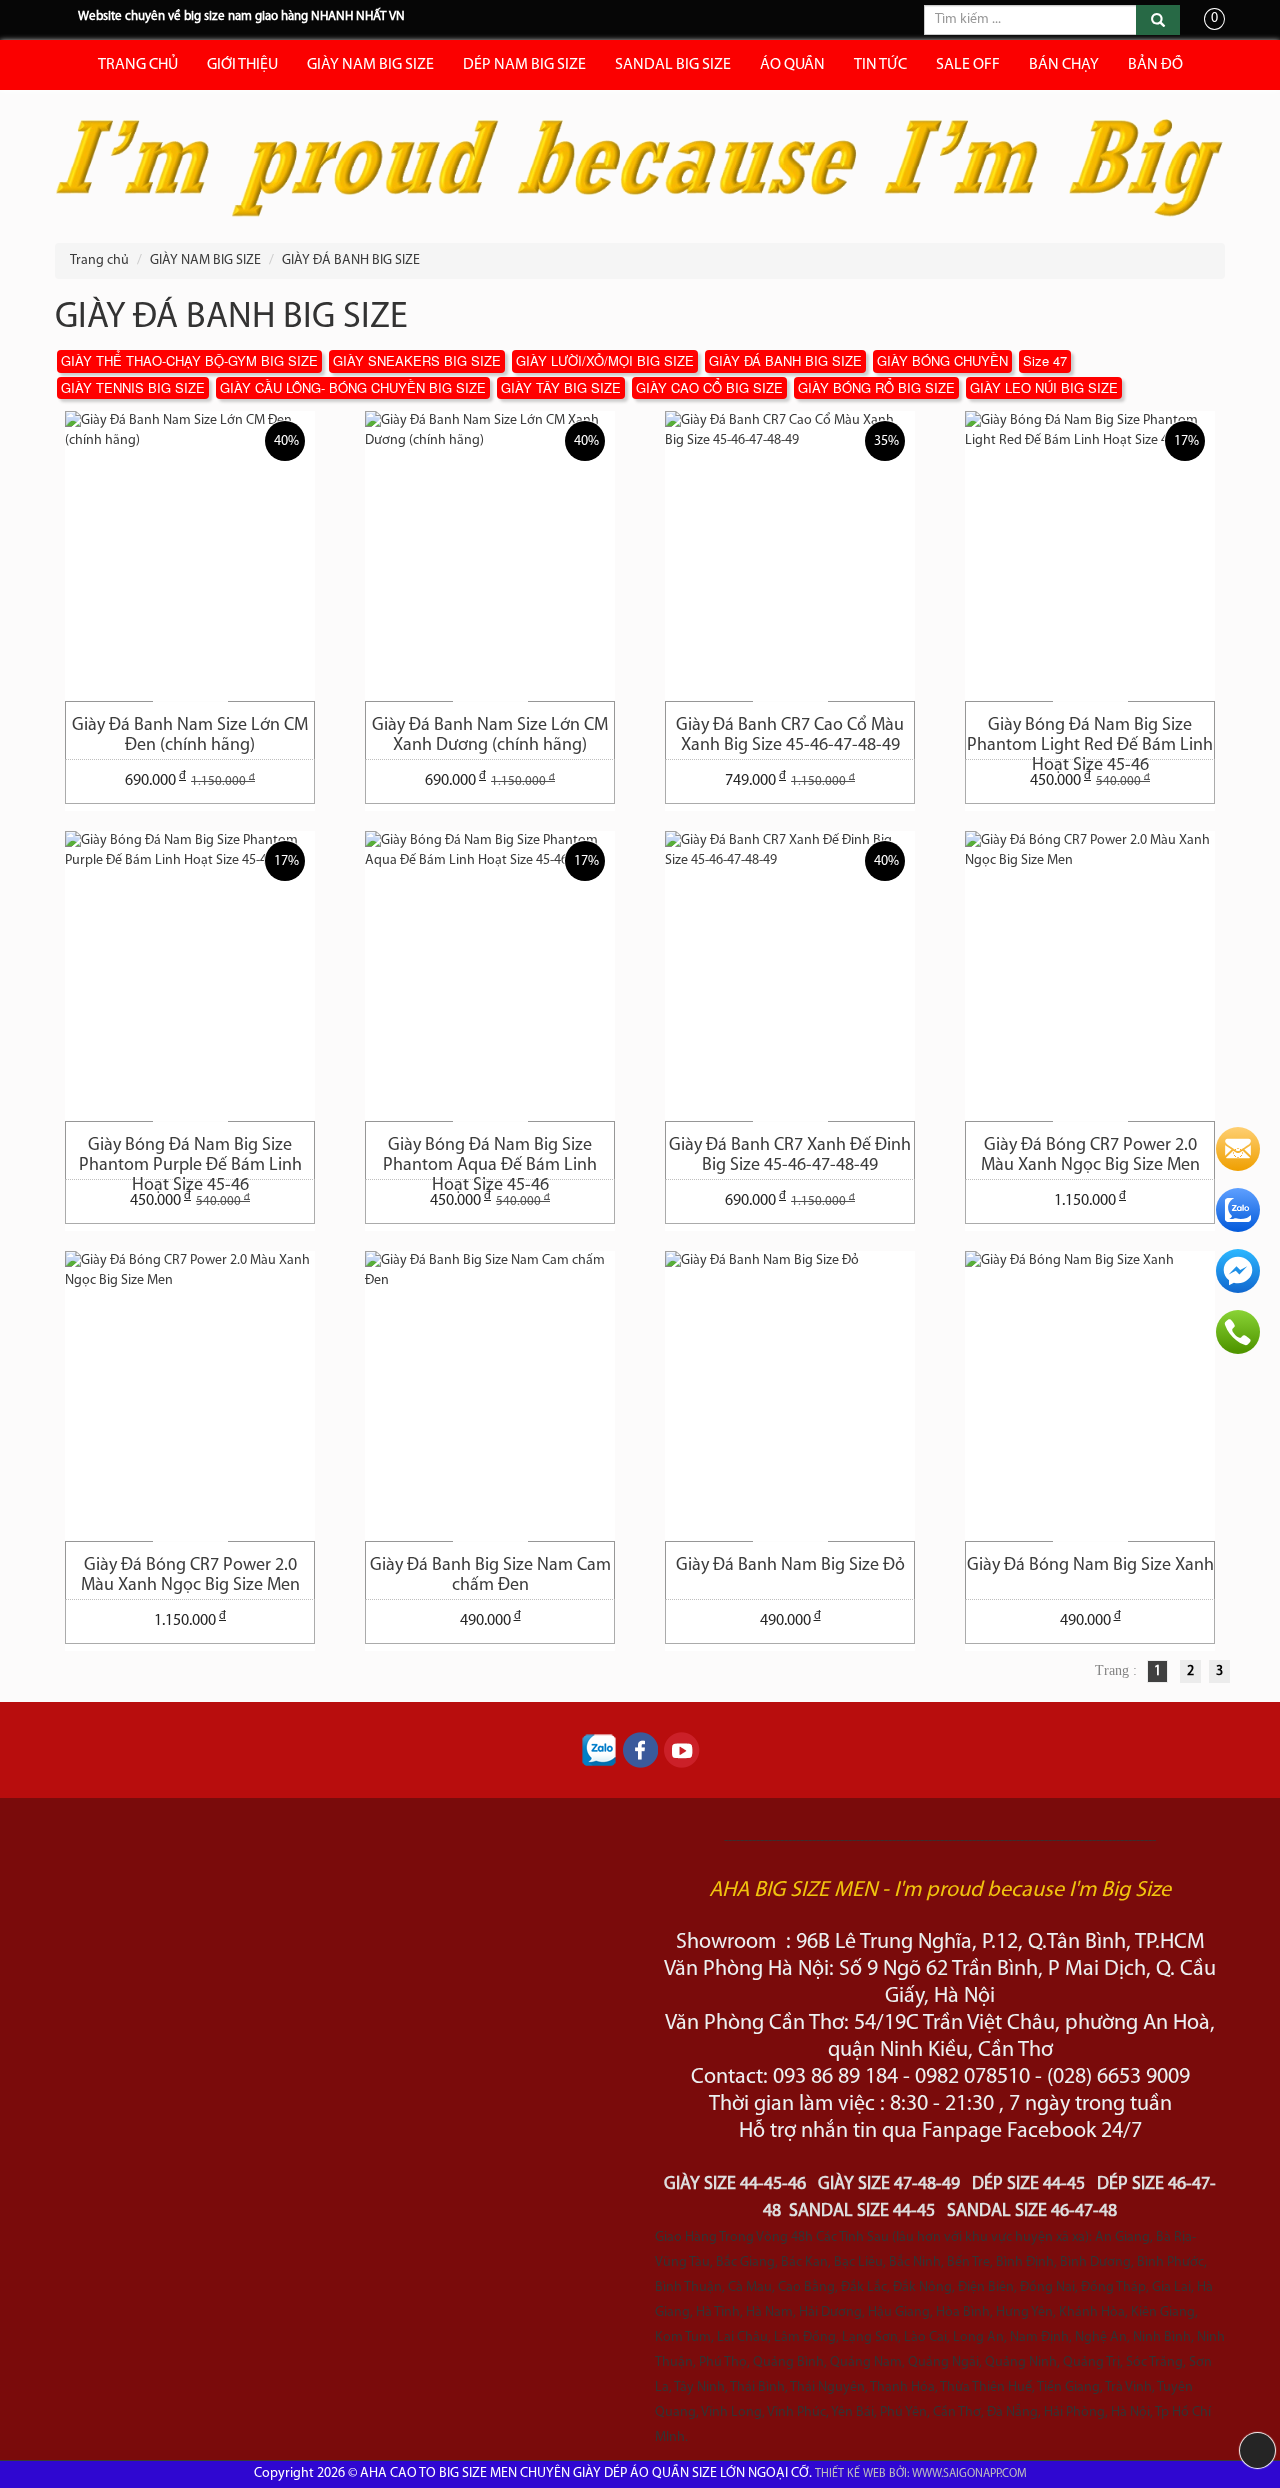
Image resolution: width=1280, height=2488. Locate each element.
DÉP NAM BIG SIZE (524, 65)
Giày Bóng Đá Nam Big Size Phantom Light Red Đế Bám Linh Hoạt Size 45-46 (1090, 738)
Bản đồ (1155, 65)
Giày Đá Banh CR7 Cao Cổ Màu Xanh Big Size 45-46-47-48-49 (790, 736)
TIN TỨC (880, 65)
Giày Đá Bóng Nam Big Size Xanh (1090, 1566)
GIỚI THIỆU (242, 65)
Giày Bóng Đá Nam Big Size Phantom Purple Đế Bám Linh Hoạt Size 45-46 (190, 1158)
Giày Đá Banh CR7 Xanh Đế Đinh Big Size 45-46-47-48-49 (790, 1156)
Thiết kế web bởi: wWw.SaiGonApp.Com (921, 2474)
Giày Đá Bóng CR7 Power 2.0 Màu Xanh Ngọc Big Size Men (1090, 1156)
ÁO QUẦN (792, 65)
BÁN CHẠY (1064, 65)
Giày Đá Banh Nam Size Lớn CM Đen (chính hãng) (190, 736)
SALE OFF (968, 65)
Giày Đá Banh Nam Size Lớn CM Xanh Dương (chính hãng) (490, 736)
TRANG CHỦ (138, 65)
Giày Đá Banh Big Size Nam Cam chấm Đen (490, 1576)
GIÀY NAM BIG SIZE (370, 65)
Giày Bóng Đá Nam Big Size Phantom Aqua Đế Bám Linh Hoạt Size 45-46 (490, 1158)
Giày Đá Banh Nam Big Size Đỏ (790, 1566)
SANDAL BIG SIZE (673, 65)
